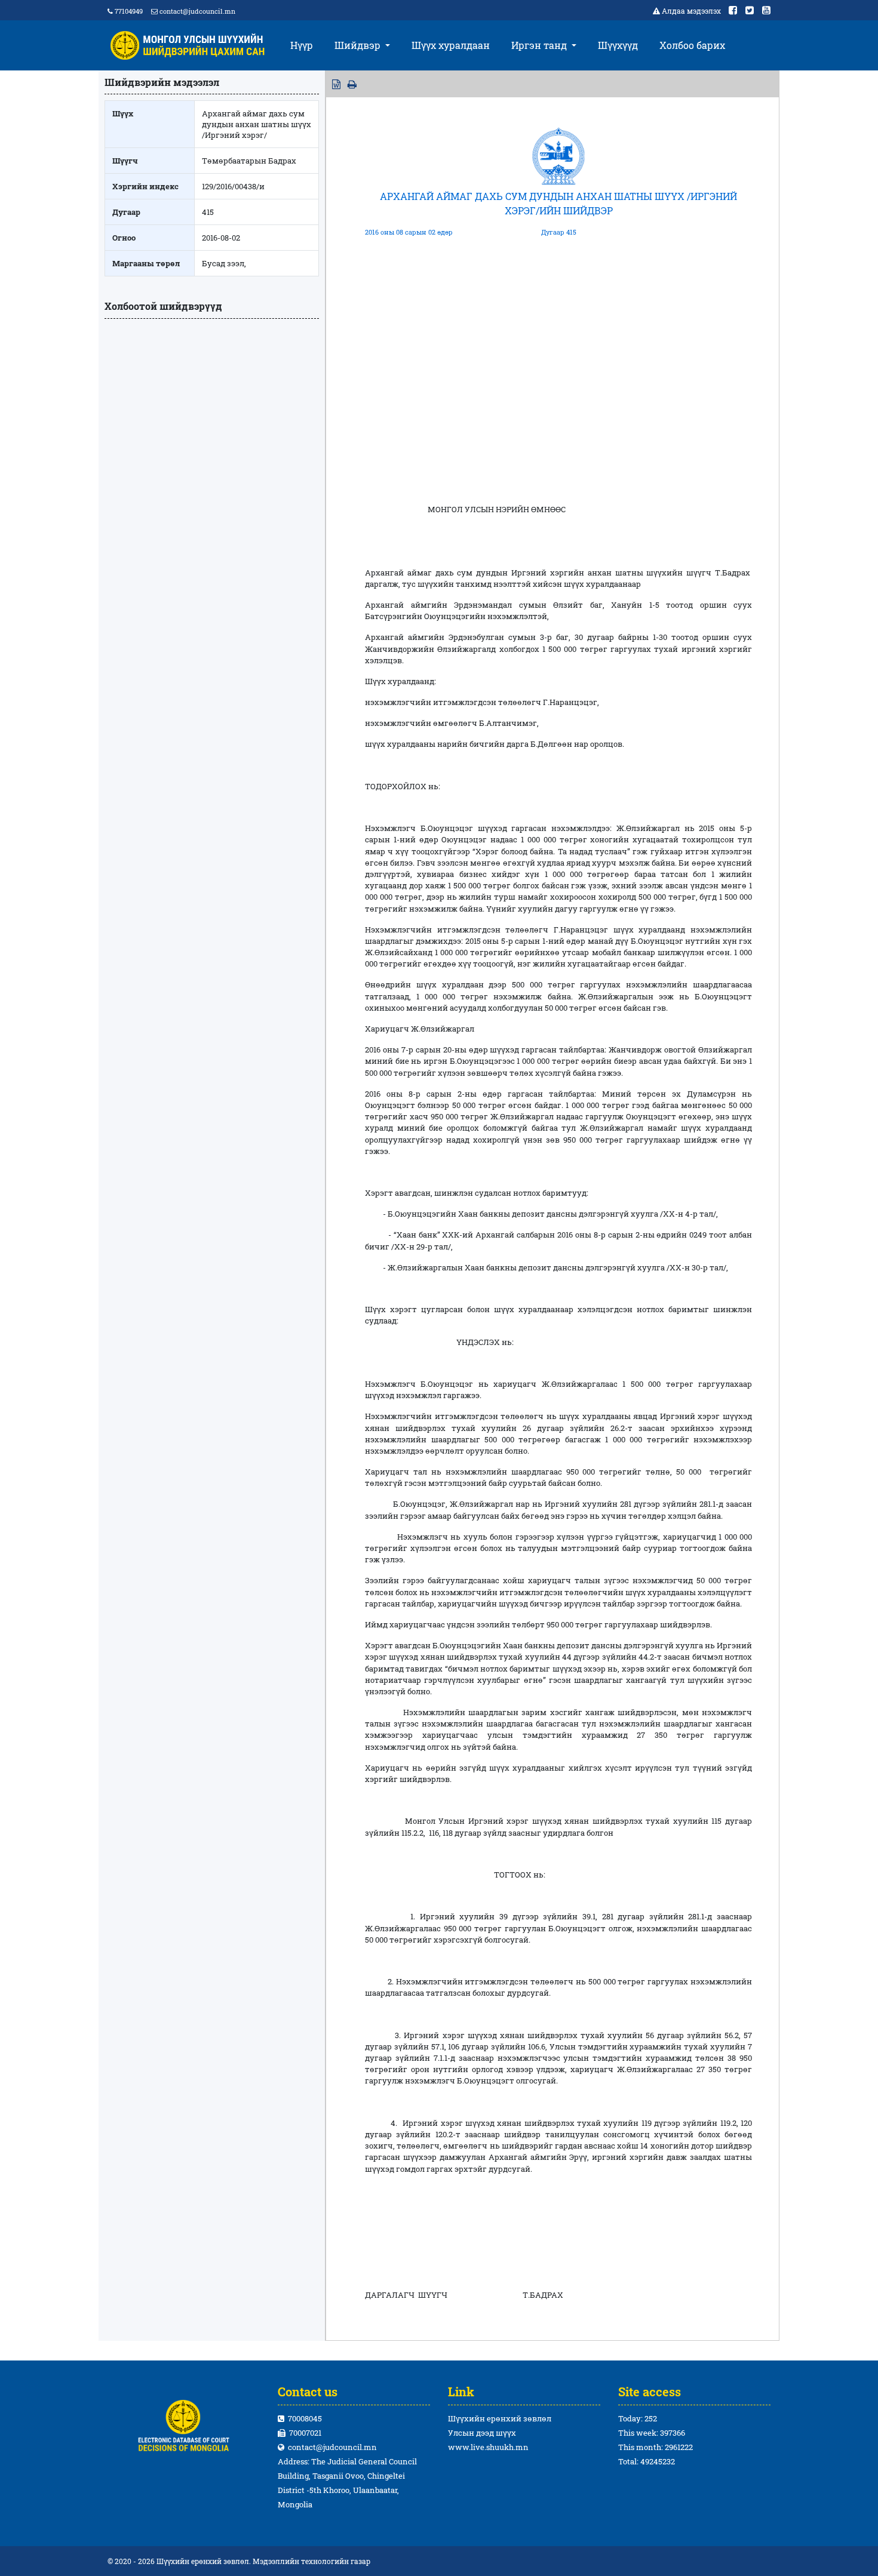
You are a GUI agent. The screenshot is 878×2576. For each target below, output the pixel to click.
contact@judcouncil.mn (197, 11)
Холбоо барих (692, 45)
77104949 (128, 11)
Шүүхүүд (618, 45)
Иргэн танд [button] (540, 45)
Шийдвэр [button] (359, 45)
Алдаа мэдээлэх (691, 11)
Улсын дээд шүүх (482, 2433)
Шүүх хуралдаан (451, 45)
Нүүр (302, 45)
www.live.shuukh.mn (488, 2447)
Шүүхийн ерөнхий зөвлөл (500, 2418)
